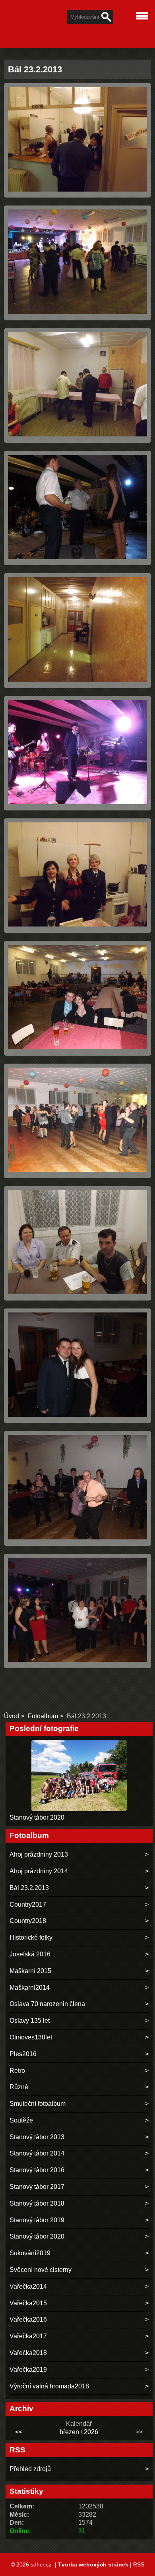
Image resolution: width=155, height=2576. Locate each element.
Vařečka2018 (28, 2353)
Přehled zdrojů (30, 2469)
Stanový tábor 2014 (37, 2153)
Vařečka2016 (28, 2319)
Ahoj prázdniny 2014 (39, 1871)
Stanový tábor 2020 (37, 1817)
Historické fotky (31, 1937)
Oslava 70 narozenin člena (47, 2004)
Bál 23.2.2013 (29, 1888)
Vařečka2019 (28, 2370)
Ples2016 (23, 2054)
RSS (139, 2564)
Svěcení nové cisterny (41, 2270)
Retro (17, 2071)
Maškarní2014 (30, 1988)
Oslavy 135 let (30, 2021)
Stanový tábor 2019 (37, 2220)
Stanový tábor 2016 (37, 2170)
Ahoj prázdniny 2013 (39, 1854)
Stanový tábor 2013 (37, 2137)
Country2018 (28, 1921)
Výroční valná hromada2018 (49, 2386)
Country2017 (28, 1904)
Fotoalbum (43, 1716)
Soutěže (21, 2120)
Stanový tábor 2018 (37, 2203)
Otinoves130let (31, 2037)
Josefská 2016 (30, 1954)
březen (69, 2432)
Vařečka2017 (28, 2336)
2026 (91, 2432)
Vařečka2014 (28, 2286)
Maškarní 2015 (30, 1971)
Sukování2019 (30, 2253)
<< (19, 2432)
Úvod (12, 1716)
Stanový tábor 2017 (37, 2187)
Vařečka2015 (28, 2303)
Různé (19, 2087)
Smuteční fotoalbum (38, 2104)
